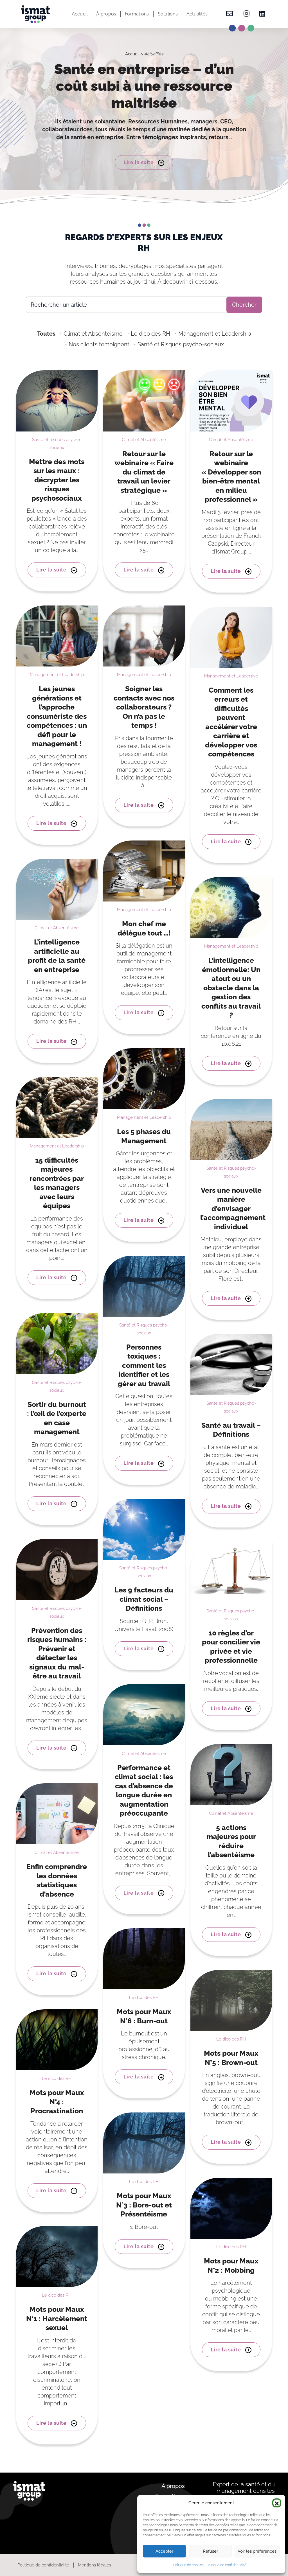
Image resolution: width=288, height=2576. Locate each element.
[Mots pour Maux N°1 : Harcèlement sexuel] (57, 2256)
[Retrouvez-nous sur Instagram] (247, 14)
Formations (137, 14)
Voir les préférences (257, 2551)
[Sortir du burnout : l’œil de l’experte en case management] (57, 1343)
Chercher (244, 305)
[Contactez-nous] (229, 14)
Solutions (168, 14)
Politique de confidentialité (226, 2565)
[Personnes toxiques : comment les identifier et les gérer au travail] (144, 1286)
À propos (106, 14)
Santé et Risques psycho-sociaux (181, 344)
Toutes (46, 334)
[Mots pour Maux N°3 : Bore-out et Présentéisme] (144, 2143)
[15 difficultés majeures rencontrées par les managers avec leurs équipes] (57, 1107)
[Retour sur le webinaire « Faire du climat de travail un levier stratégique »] (144, 400)
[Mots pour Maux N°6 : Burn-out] (144, 1958)
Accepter (164, 2551)
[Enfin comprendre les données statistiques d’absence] (57, 1813)
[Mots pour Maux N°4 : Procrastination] (57, 2039)
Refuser (210, 2551)
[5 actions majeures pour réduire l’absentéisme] (231, 1774)
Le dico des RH (150, 334)
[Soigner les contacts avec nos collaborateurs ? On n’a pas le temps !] (144, 635)
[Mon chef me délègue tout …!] (144, 871)
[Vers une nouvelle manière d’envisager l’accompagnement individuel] (231, 1129)
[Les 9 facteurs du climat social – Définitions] (144, 1529)
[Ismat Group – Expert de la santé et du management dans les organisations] (35, 14)
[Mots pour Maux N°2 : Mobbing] (231, 2208)
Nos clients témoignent (99, 344)
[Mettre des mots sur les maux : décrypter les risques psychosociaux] (57, 400)
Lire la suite (139, 162)
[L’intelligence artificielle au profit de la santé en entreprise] (57, 889)
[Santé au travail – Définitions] (231, 1364)
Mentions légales (94, 2565)
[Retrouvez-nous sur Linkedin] (261, 14)
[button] (277, 2503)
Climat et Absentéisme (93, 334)
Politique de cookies (188, 2565)
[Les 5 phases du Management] (144, 1078)
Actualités (197, 14)
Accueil (80, 14)
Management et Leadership (215, 334)
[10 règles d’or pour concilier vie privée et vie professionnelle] (231, 1572)
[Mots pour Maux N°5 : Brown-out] (231, 2000)
